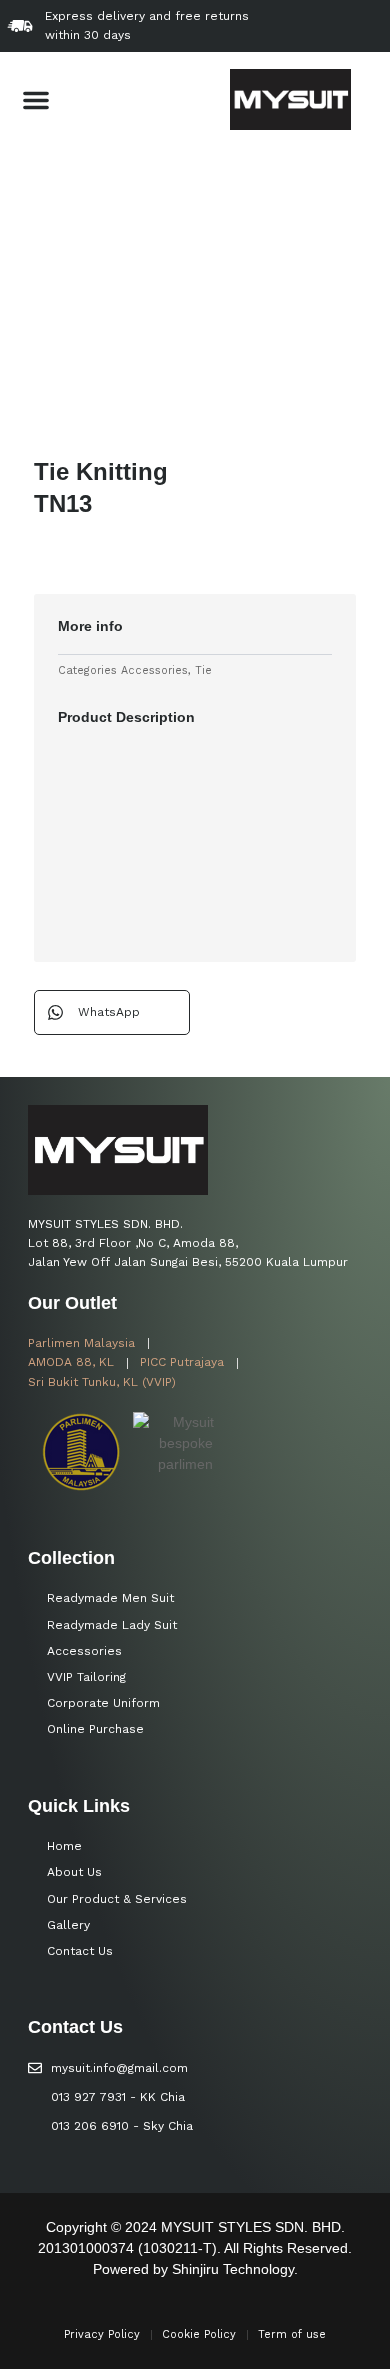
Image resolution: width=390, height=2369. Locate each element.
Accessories (154, 670)
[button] (36, 100)
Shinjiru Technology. (235, 2269)
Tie (203, 670)
